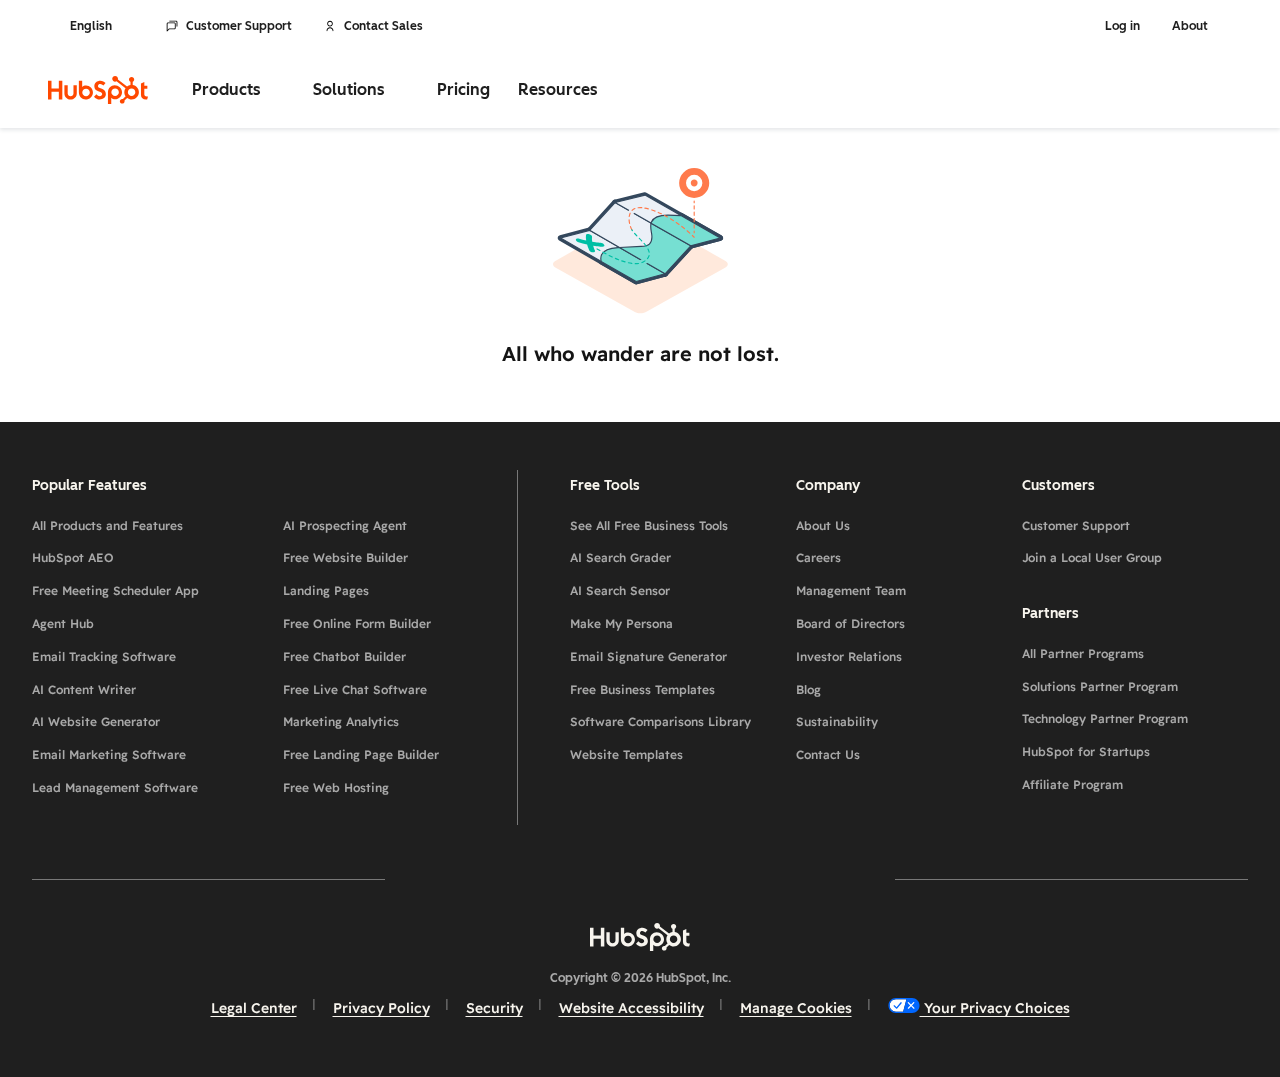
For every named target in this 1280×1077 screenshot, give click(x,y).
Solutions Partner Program (1100, 686)
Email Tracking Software (104, 656)
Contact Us (828, 754)
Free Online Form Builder (357, 623)
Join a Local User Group (1092, 557)
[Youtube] (582, 878)
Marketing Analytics (341, 721)
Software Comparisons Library (660, 721)
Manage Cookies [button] (796, 1008)
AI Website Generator (96, 721)
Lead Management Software (115, 787)
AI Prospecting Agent (345, 525)
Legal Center (254, 1008)
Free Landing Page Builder (361, 754)
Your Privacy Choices (995, 1008)
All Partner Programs (1083, 653)
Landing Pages (326, 590)
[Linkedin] (698, 878)
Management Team (851, 590)
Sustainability (837, 721)
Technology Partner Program (1105, 718)
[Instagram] (524, 878)
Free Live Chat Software (355, 689)
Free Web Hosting (336, 787)
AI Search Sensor (620, 590)
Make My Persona (621, 623)
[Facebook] (466, 878)
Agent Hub (63, 623)
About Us (823, 525)
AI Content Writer (84, 689)
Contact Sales (383, 26)
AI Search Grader (620, 557)
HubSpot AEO (73, 557)
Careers (818, 557)
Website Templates (626, 754)
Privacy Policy (381, 1008)
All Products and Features (107, 525)
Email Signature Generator (648, 656)
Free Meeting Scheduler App (115, 590)
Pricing (463, 89)
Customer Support (239, 26)
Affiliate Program (1072, 784)
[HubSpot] (98, 90)
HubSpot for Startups (1086, 751)
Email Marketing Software (109, 754)
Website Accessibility (631, 1008)
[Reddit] (756, 878)
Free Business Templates (642, 689)
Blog (808, 689)
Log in (1122, 26)
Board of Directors (850, 623)
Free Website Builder (345, 557)
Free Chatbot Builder (344, 656)
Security (494, 1008)
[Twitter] (640, 878)
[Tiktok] (814, 878)
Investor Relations (849, 656)
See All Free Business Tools (649, 525)
